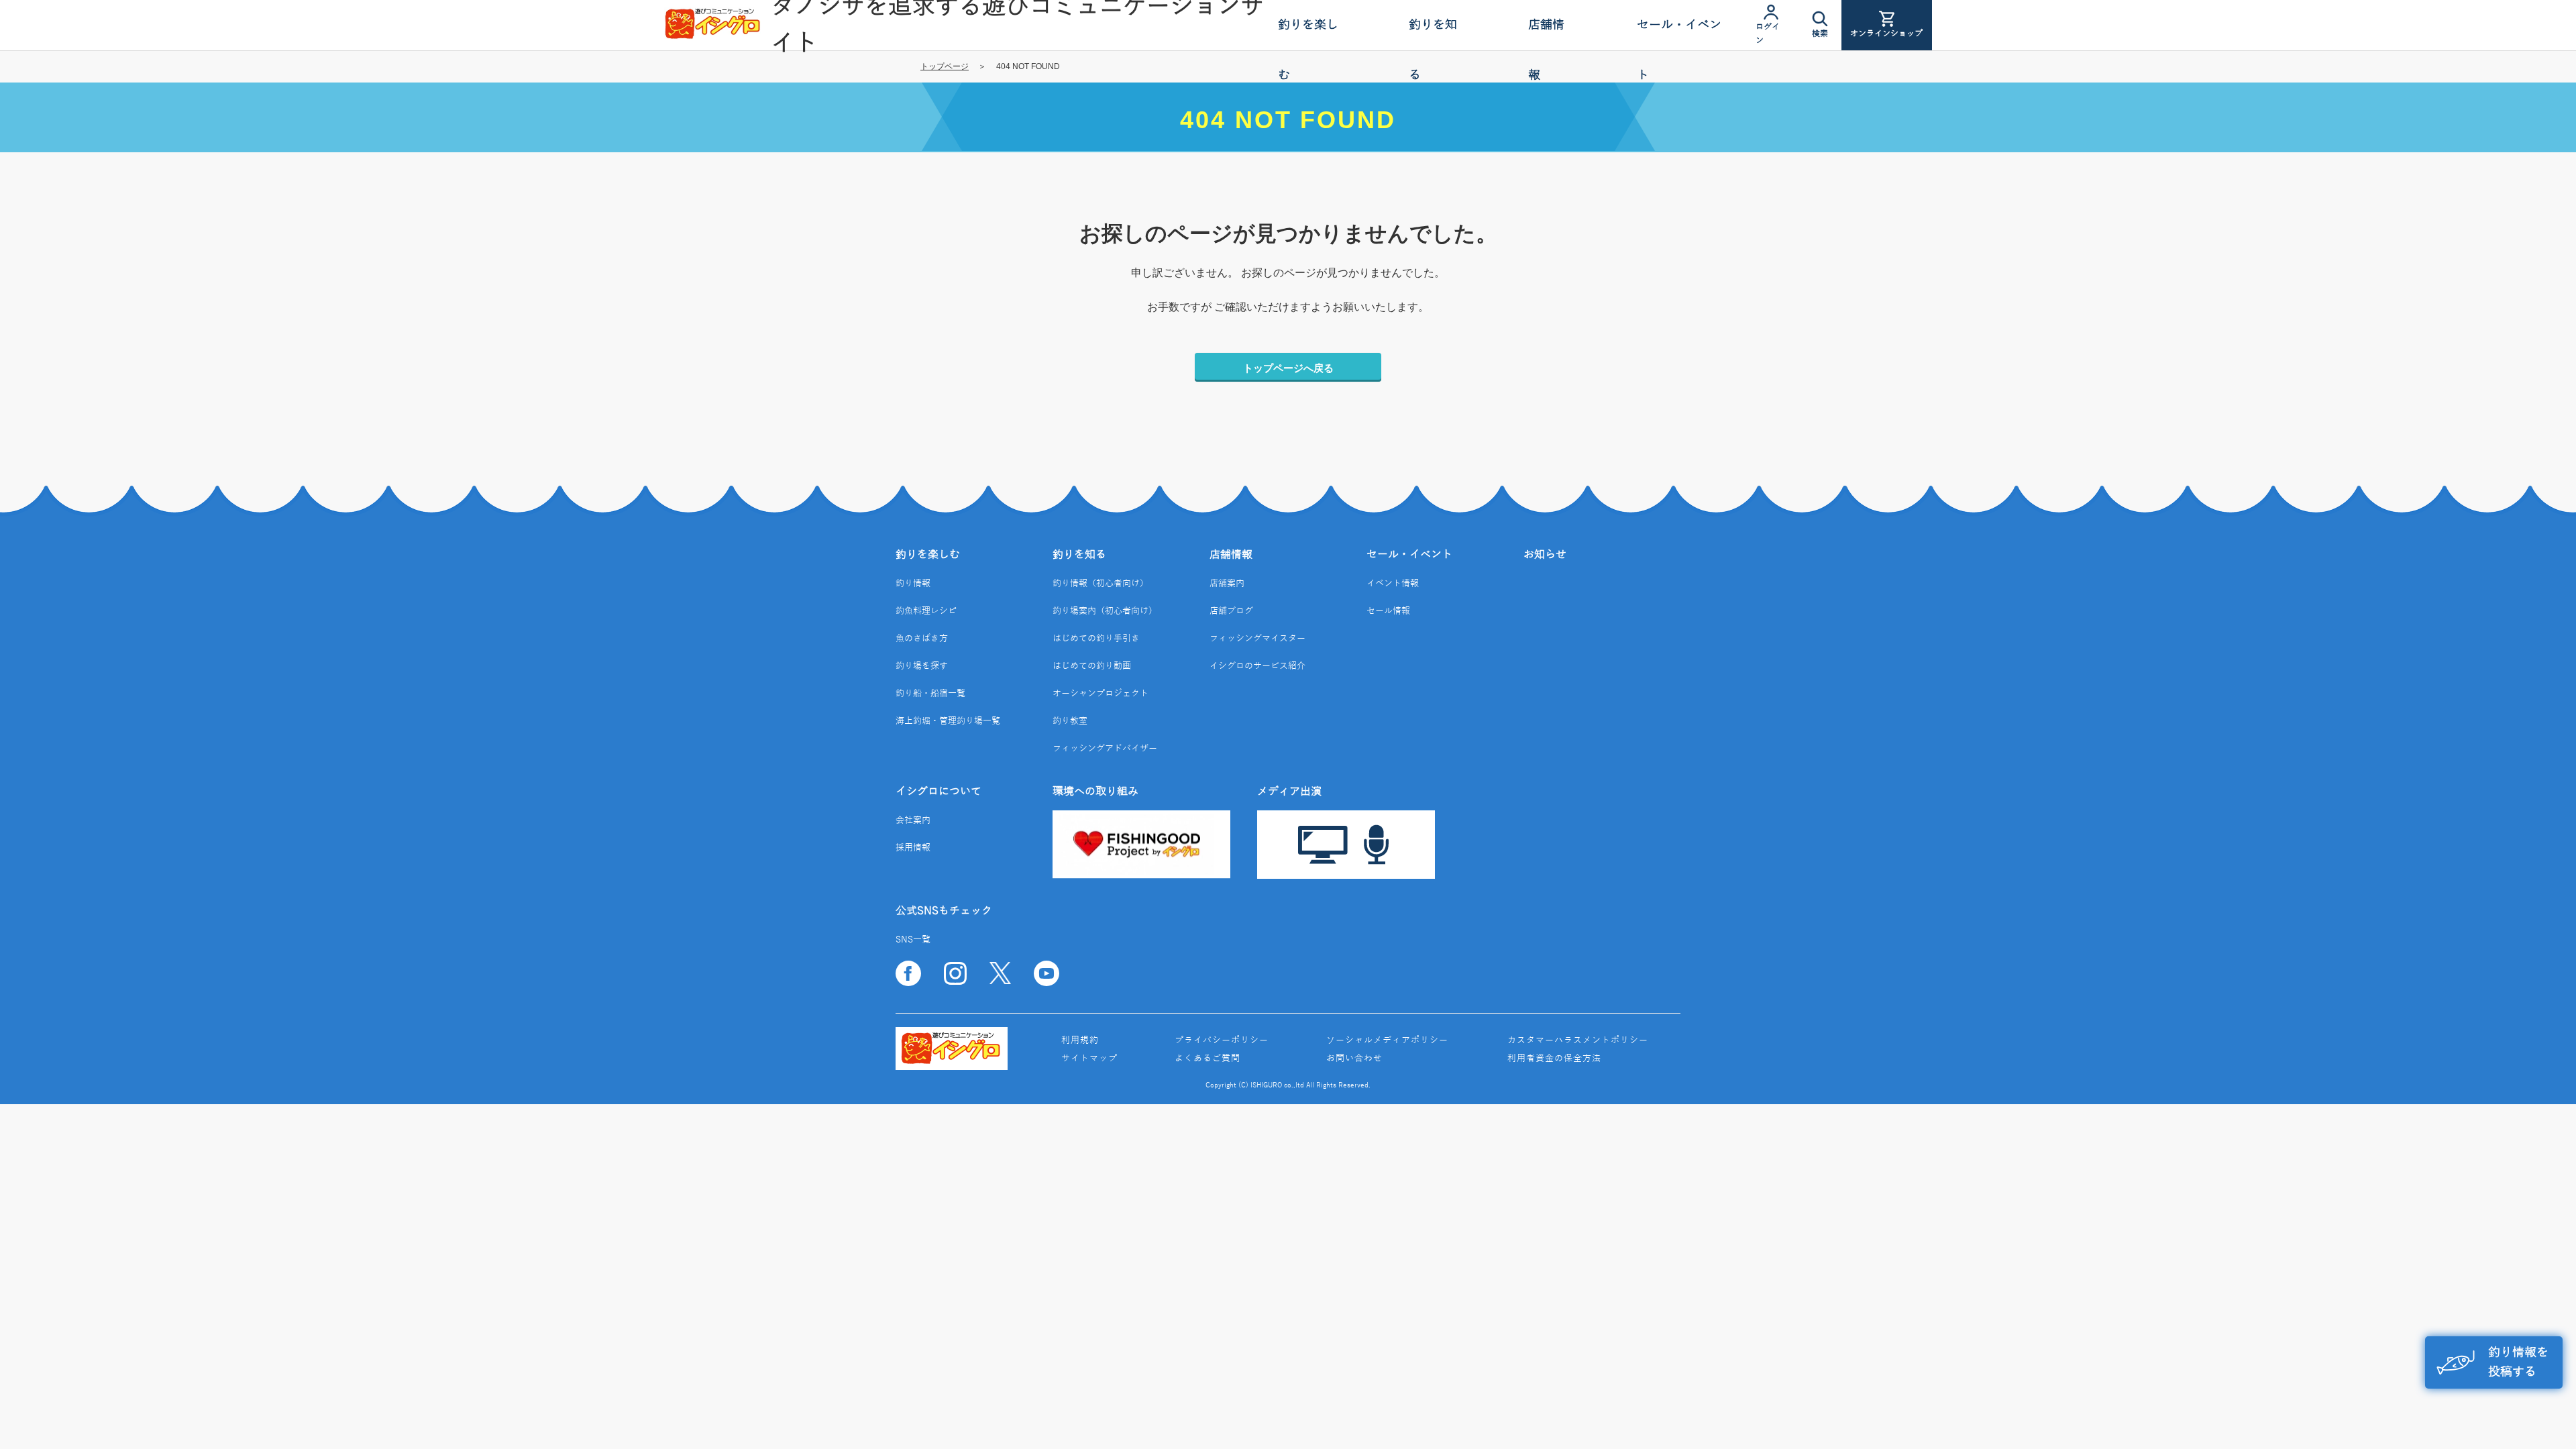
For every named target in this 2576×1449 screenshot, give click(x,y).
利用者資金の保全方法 (1554, 1059)
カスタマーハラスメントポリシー (1578, 1040)
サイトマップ (1089, 1059)
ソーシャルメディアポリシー (1387, 1040)
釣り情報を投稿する (2518, 1362)
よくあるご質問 (1207, 1059)
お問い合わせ (1354, 1059)
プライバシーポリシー (1222, 1040)
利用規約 (1080, 1040)
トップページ (945, 66)
